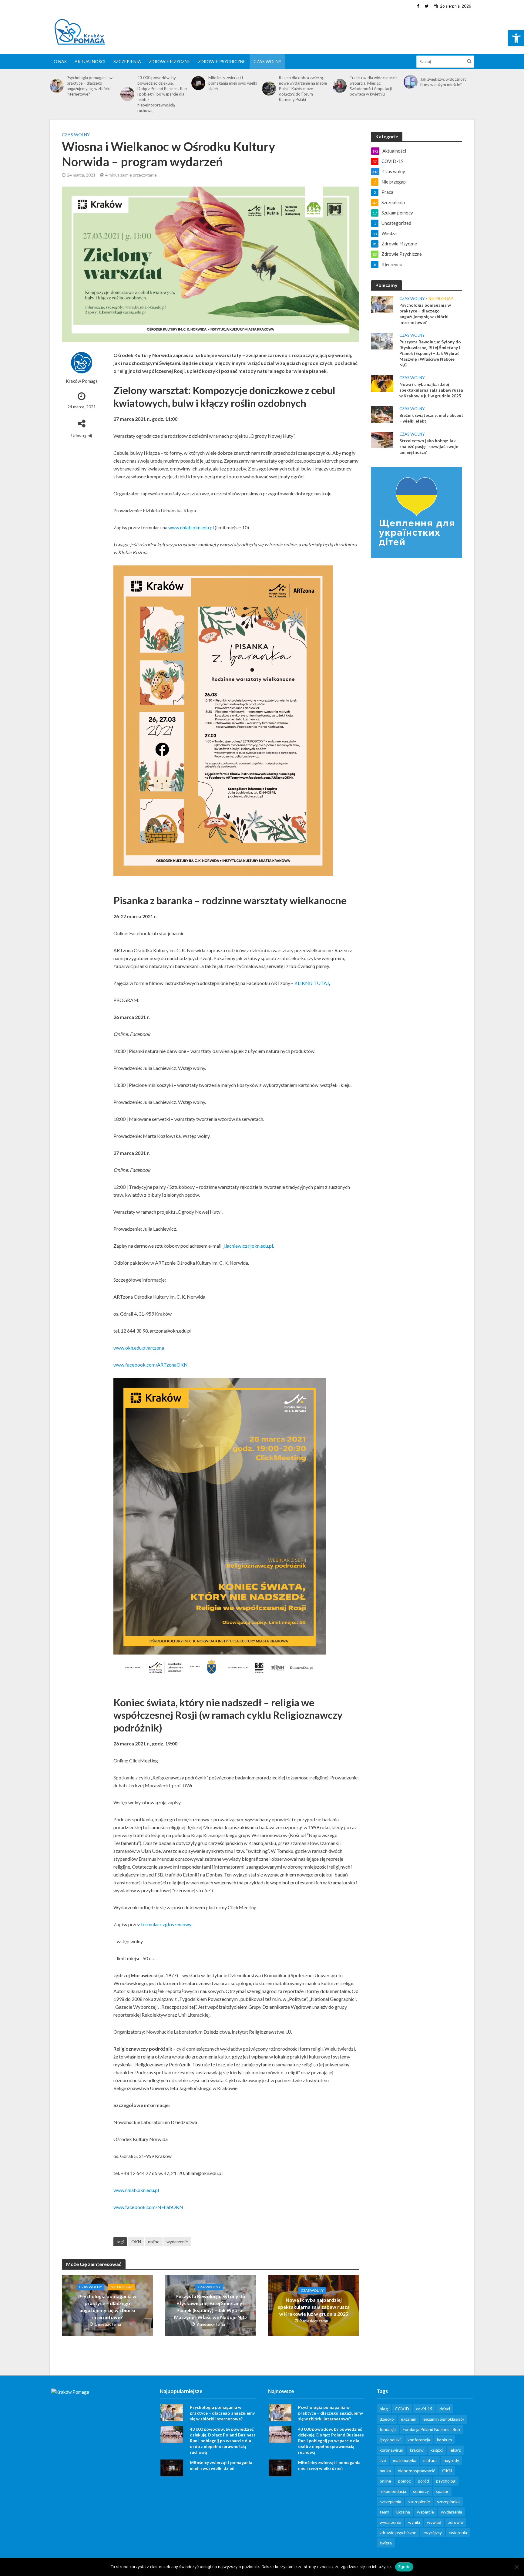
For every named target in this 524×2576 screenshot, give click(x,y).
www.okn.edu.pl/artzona (139, 1348)
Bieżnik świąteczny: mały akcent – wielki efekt (431, 418)
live (383, 2460)
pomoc (405, 2481)
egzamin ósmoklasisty (444, 2419)
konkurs (445, 2440)
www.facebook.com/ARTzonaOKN (151, 1365)
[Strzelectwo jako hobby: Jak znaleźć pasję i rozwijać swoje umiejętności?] (382, 439)
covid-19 (424, 2409)
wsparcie (425, 2512)
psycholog (446, 2481)
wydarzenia (452, 2512)
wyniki (414, 2522)
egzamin (409, 2419)
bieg (384, 2409)
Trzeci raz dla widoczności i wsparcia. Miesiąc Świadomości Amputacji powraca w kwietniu (373, 86)
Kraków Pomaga (82, 381)
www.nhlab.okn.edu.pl (191, 527)
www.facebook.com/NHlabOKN (148, 2207)
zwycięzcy (433, 2532)
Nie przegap (122, 2287)
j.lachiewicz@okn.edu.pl (248, 1246)
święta (386, 2543)
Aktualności (90, 61)
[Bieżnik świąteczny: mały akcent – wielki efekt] (382, 414)
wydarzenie (177, 2242)
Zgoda (404, 2567)
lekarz (455, 2450)
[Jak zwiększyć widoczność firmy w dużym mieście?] (411, 82)
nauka (385, 2471)
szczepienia (390, 2502)
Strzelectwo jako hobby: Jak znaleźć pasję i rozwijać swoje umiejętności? (429, 446)
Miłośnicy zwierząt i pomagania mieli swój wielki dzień (233, 83)
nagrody (451, 2460)
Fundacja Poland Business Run (431, 2429)
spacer (442, 2491)
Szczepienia (127, 61)
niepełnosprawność (417, 2471)
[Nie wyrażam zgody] (516, 2567)
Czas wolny (267, 61)
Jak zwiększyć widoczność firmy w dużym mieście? (443, 82)
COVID (402, 2409)
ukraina (403, 2512)
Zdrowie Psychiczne (222, 61)
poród (423, 2481)
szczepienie (419, 2502)
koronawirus (391, 2450)
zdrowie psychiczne (398, 2532)
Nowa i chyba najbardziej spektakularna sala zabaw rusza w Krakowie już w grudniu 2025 (314, 2307)
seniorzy (421, 2491)
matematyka (405, 2460)
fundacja (388, 2429)
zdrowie (456, 2522)
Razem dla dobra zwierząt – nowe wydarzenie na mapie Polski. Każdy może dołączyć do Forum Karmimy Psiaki (303, 89)
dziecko (387, 2419)
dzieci (445, 2409)
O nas (60, 61)
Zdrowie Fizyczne (170, 61)
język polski (390, 2440)
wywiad (434, 2522)
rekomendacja (393, 2491)
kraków (417, 2450)
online (154, 2242)
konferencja (419, 2440)
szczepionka (448, 2502)
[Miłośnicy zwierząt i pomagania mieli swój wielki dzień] (198, 83)
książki (437, 2450)
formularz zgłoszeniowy (166, 1924)
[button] (516, 38)
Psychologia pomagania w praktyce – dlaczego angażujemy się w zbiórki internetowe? (90, 86)
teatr (385, 2512)
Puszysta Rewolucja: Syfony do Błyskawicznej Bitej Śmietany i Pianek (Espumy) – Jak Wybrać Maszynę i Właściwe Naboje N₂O (210, 2307)
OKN (136, 2242)
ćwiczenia (458, 2532)
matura (430, 2460)
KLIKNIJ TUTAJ (312, 983)
